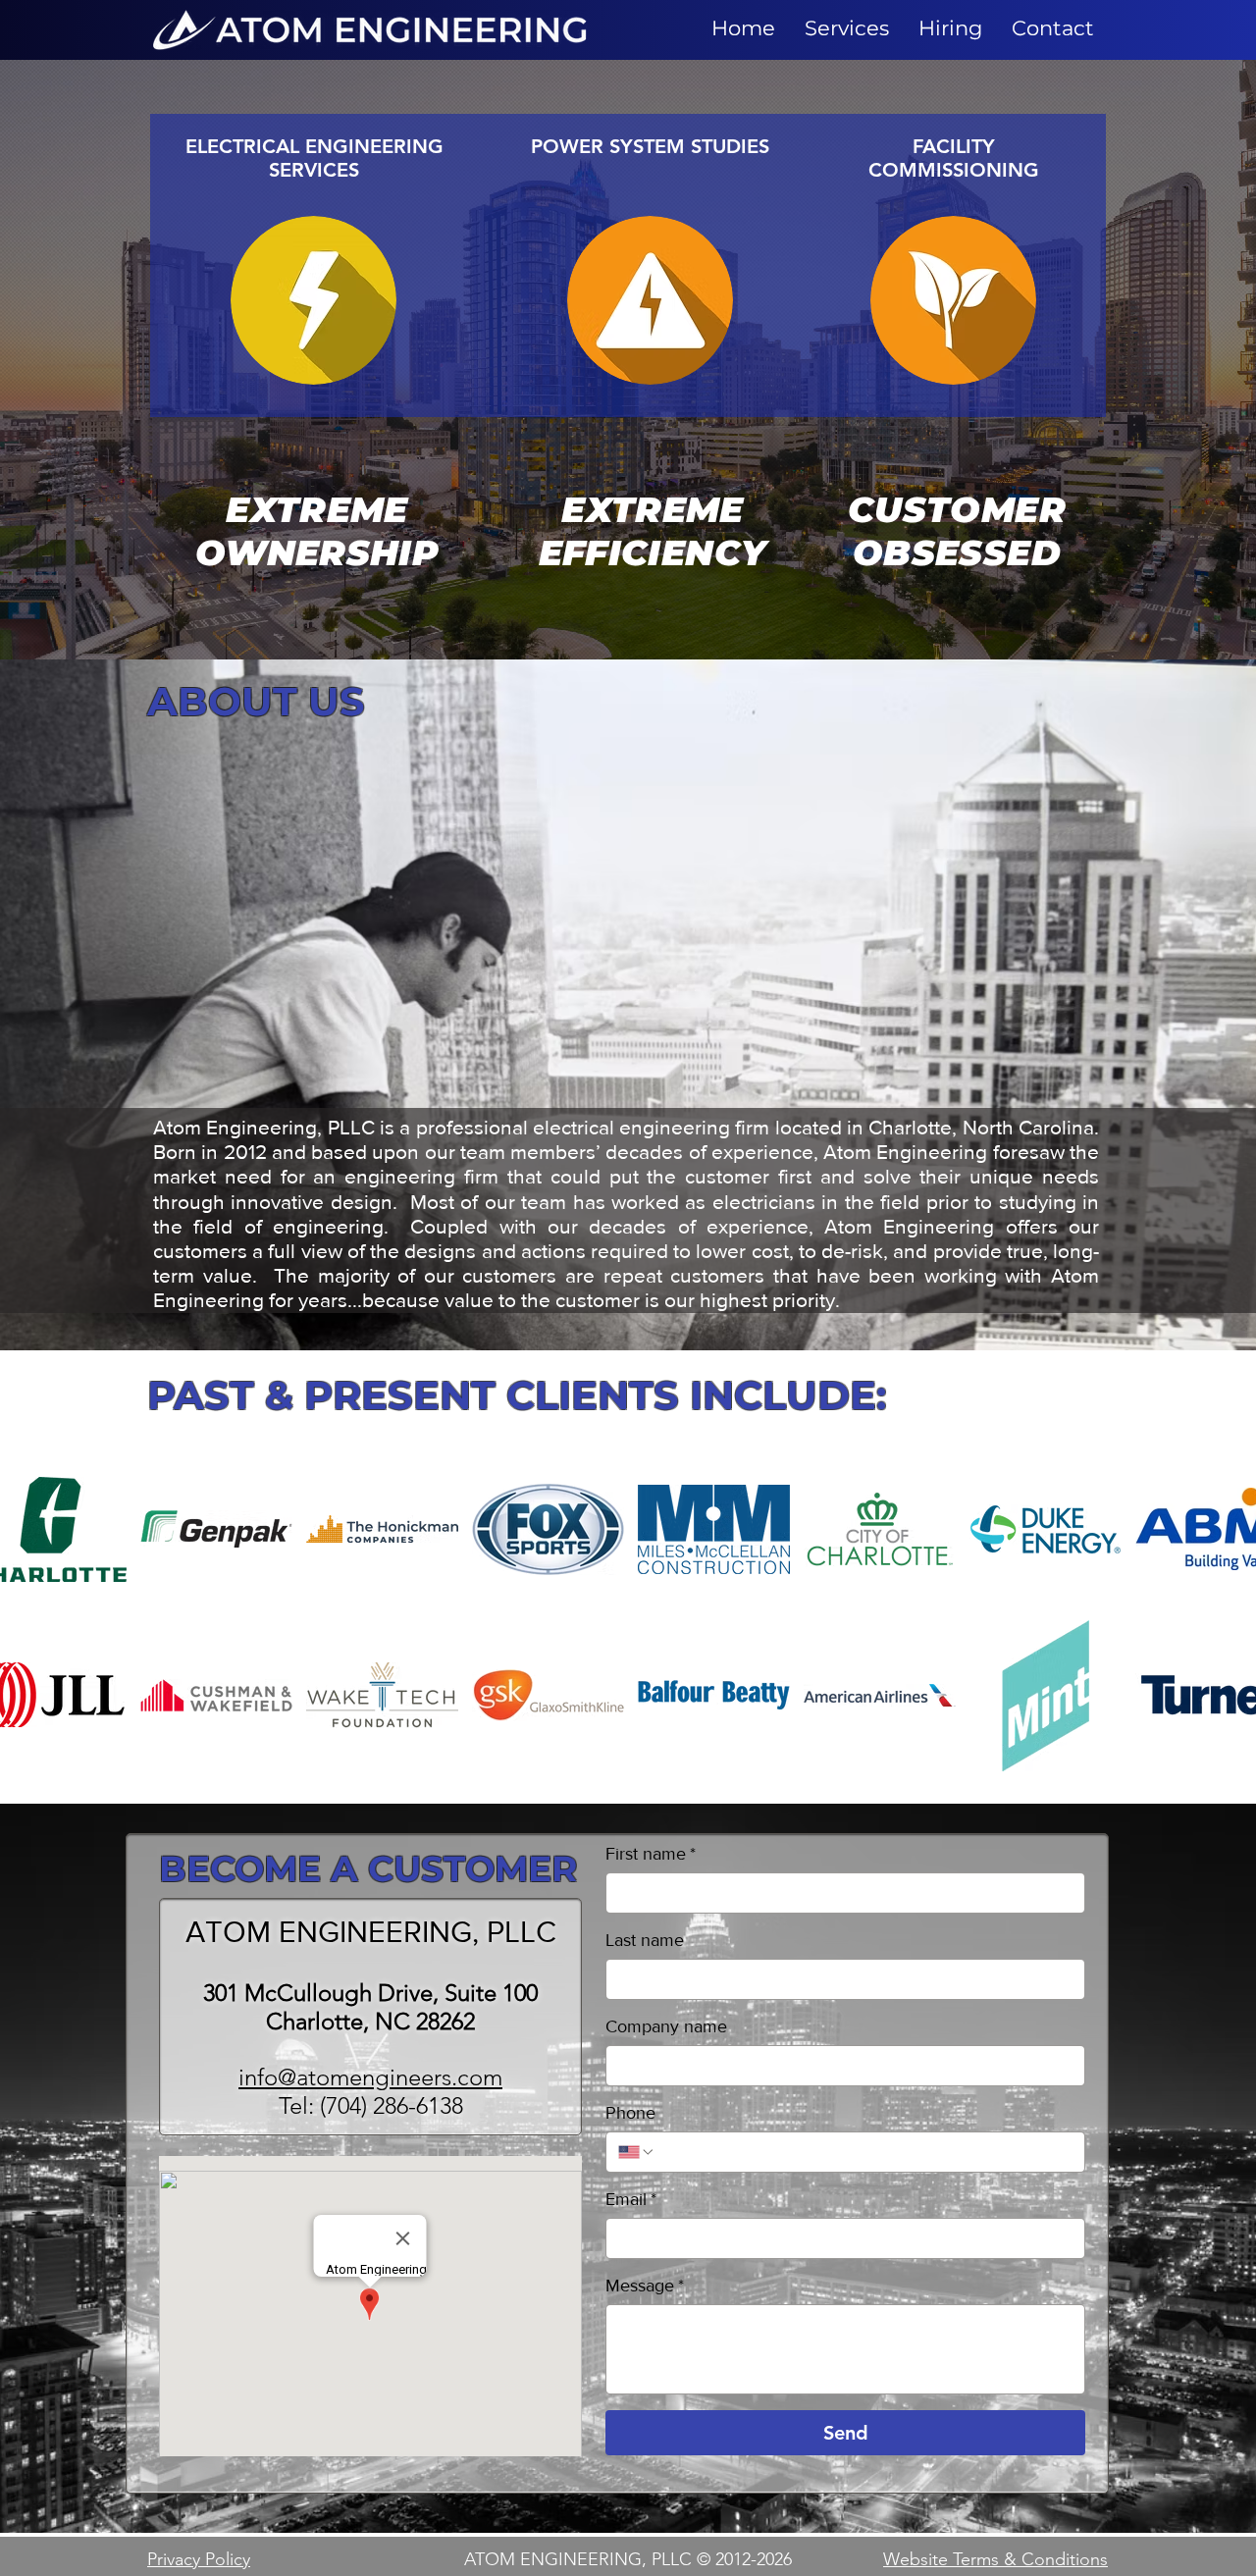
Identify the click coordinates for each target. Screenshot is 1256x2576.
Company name (666, 2026)
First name (651, 1854)
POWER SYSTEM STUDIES (650, 146)
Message (645, 2286)
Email (631, 2199)
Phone (630, 2113)
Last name (645, 1940)
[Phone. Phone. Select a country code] (637, 2152)
